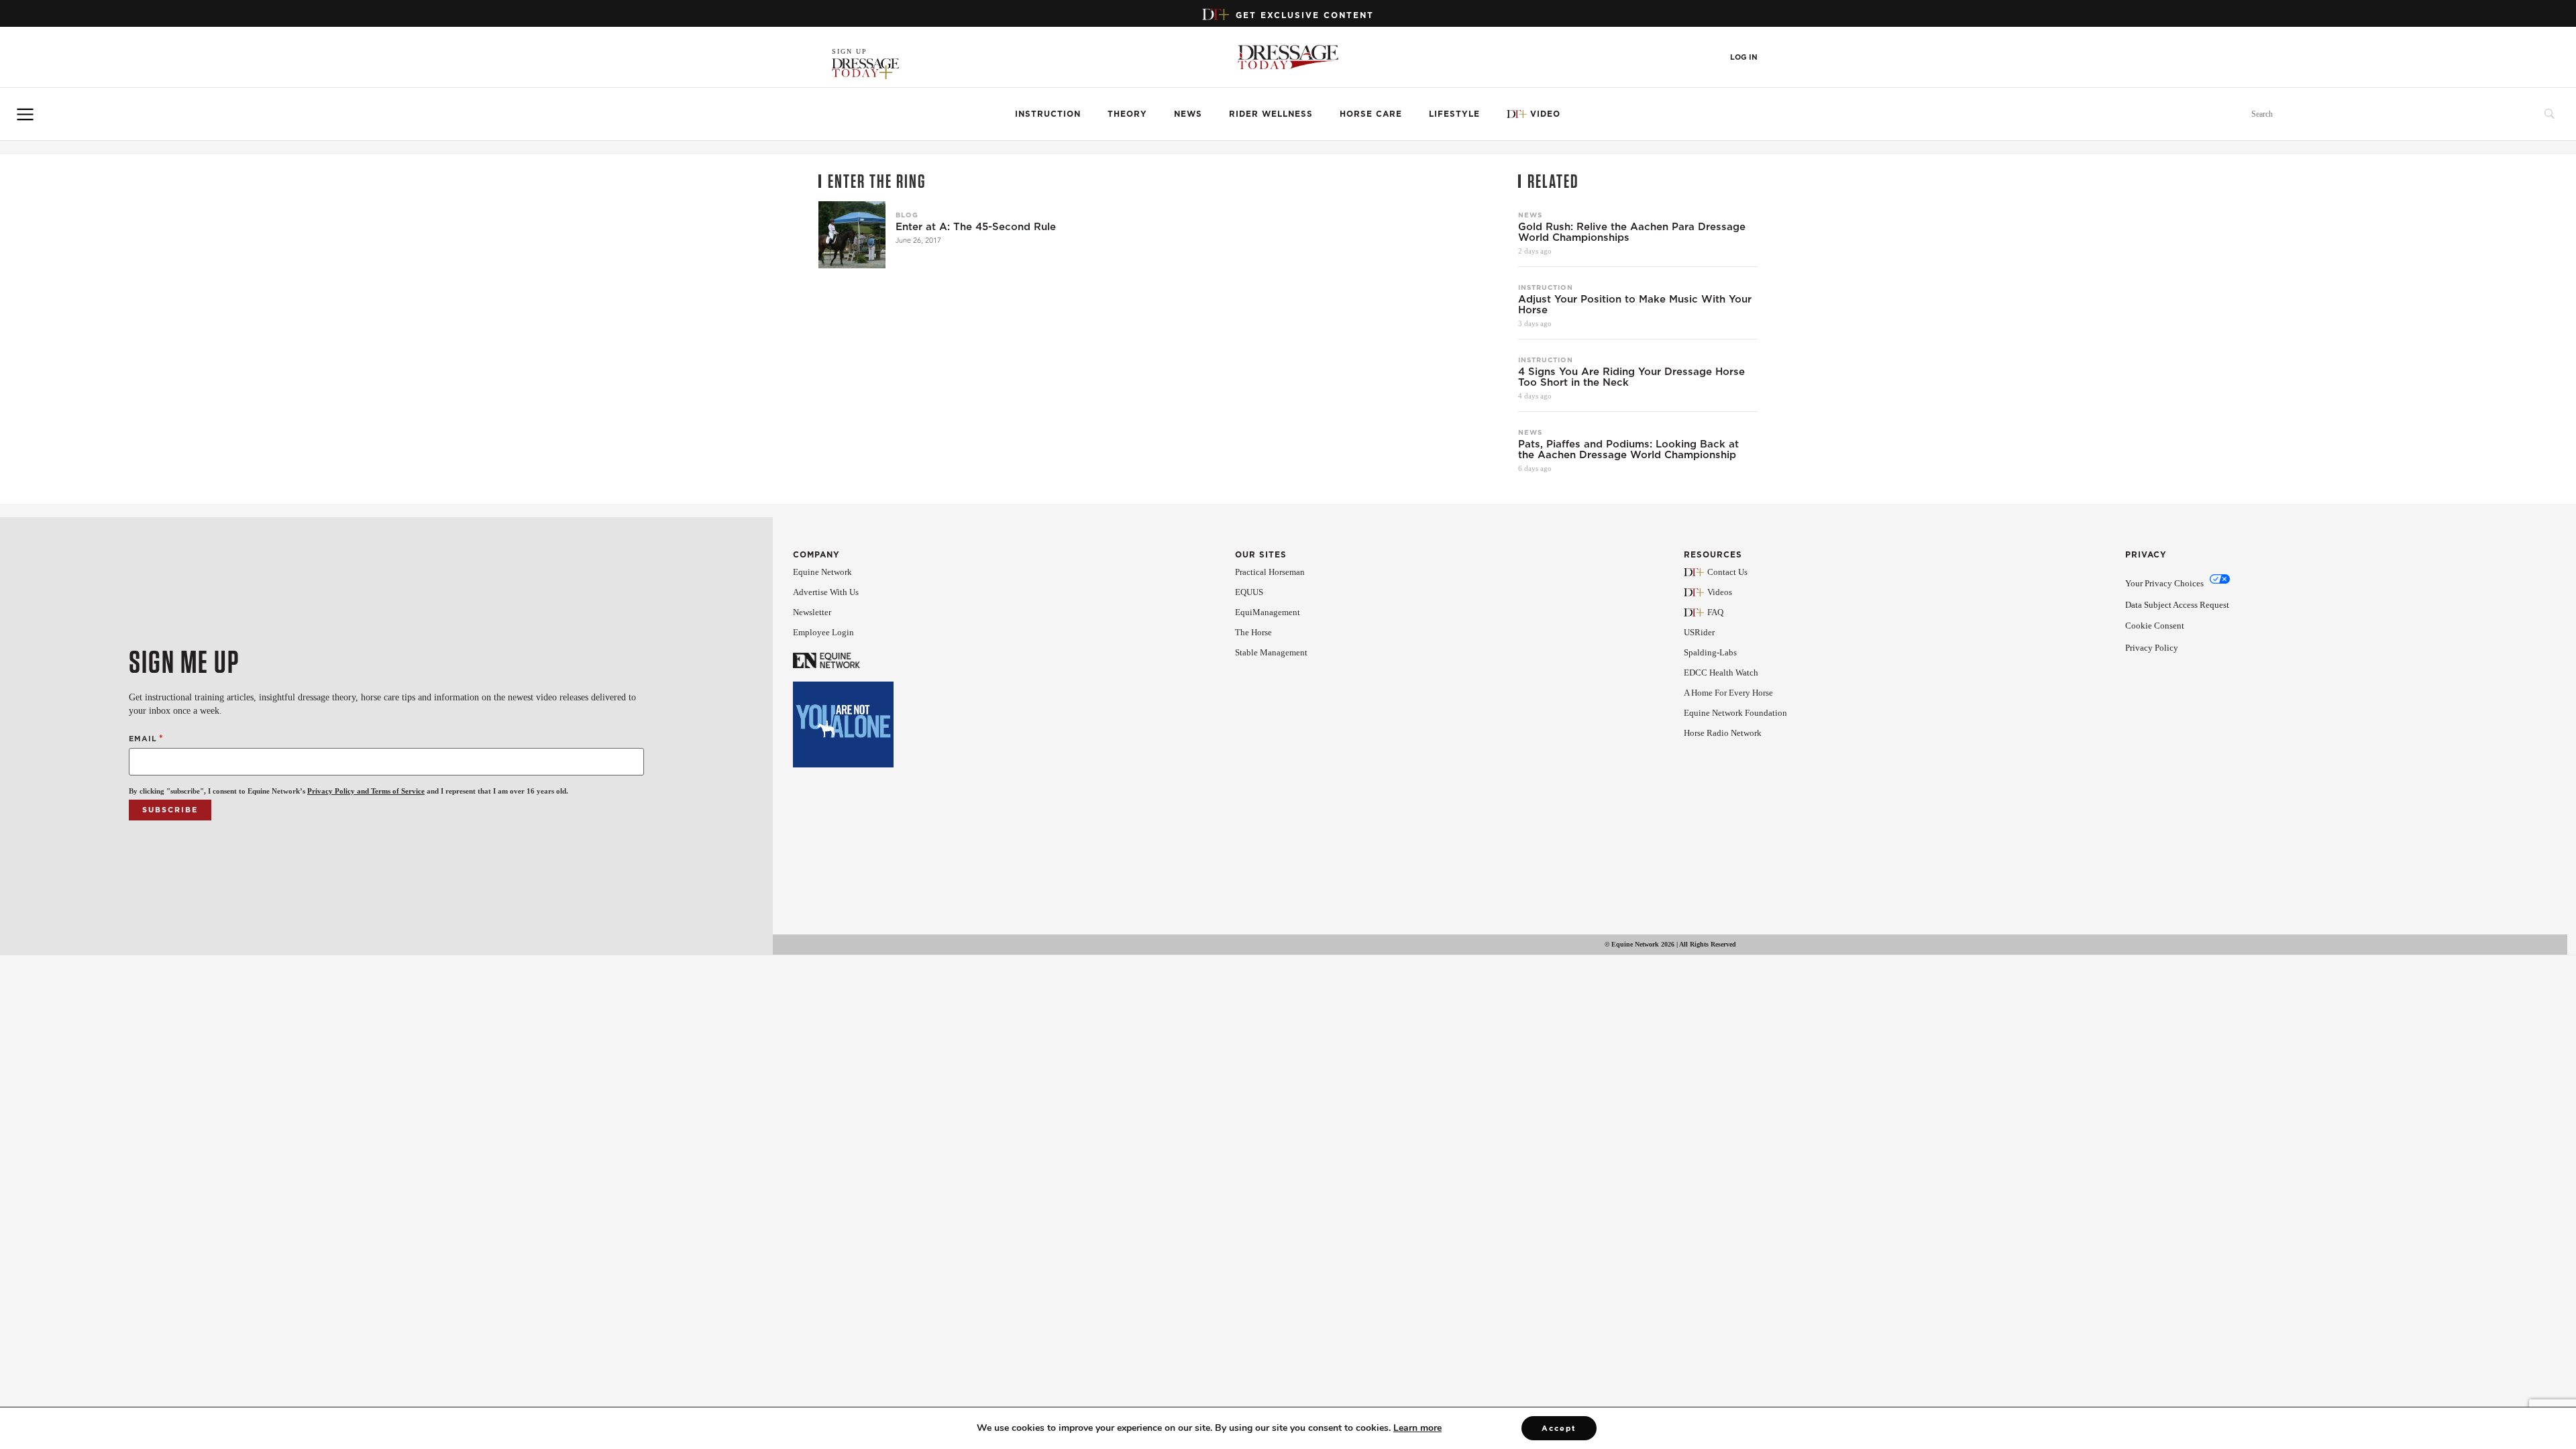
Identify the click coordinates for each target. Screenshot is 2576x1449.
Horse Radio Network (1723, 733)
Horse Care (1371, 114)
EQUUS (1249, 592)
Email (146, 738)
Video (1545, 114)
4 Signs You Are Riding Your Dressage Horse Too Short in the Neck (1631, 377)
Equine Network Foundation (1735, 713)
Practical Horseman (1270, 572)
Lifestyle (1454, 114)
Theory (1127, 114)
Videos (1720, 592)
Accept (1559, 1428)
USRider (1699, 632)
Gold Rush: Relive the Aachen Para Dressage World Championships (1632, 232)
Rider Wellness (1271, 114)
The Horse (1253, 632)
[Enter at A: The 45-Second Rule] (852, 235)
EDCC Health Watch (1721, 673)
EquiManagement (1268, 612)
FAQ (1715, 612)
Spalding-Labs (1710, 652)
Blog (907, 215)
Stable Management (1271, 652)
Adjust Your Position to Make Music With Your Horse (1635, 305)
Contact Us (1727, 572)
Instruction (1048, 114)
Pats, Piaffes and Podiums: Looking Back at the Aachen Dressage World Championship (1628, 449)
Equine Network (822, 572)
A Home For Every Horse (1728, 693)
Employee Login (823, 632)
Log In (1744, 57)
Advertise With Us (826, 592)
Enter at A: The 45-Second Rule (976, 227)
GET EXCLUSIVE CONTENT (1305, 15)
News (1188, 114)
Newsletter (812, 612)
